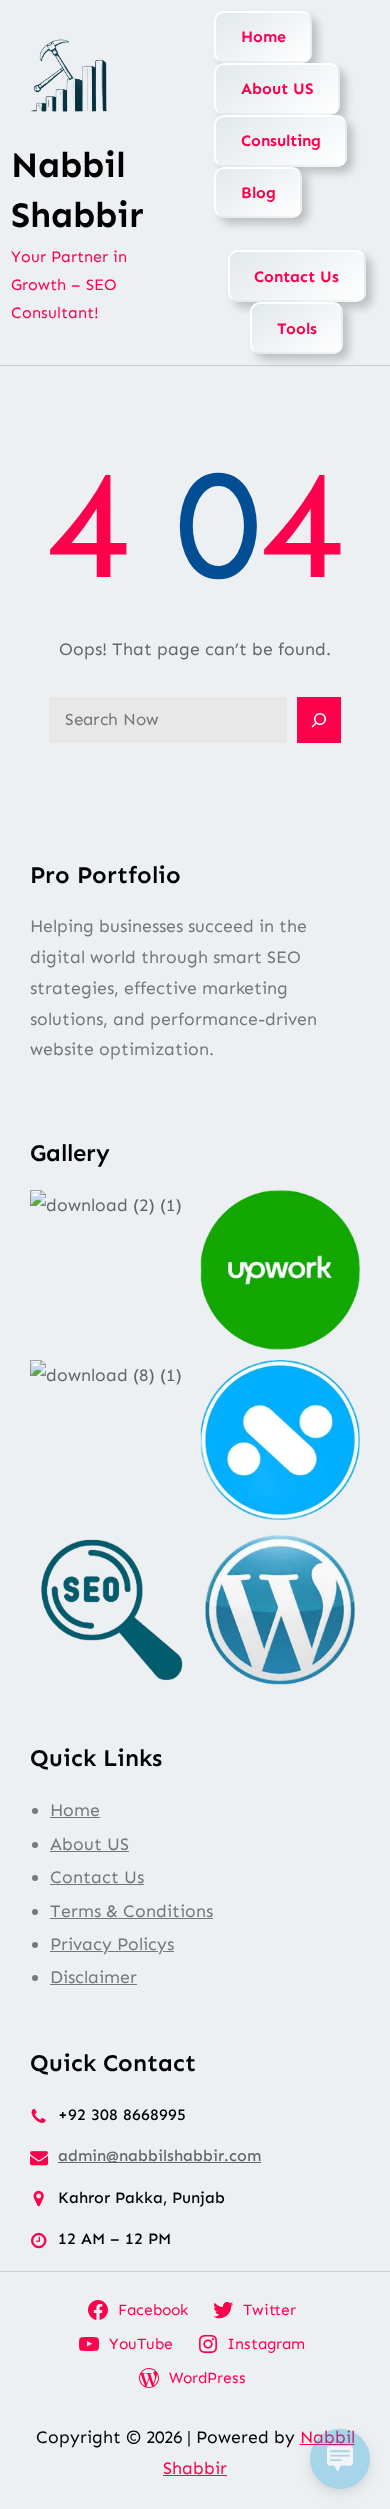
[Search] (319, 720)
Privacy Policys (112, 1944)
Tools (297, 328)
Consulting (281, 140)
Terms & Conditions (131, 1911)
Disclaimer (93, 1977)
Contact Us (296, 276)
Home (263, 36)
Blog (258, 192)
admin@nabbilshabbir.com (159, 2155)
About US (277, 88)
